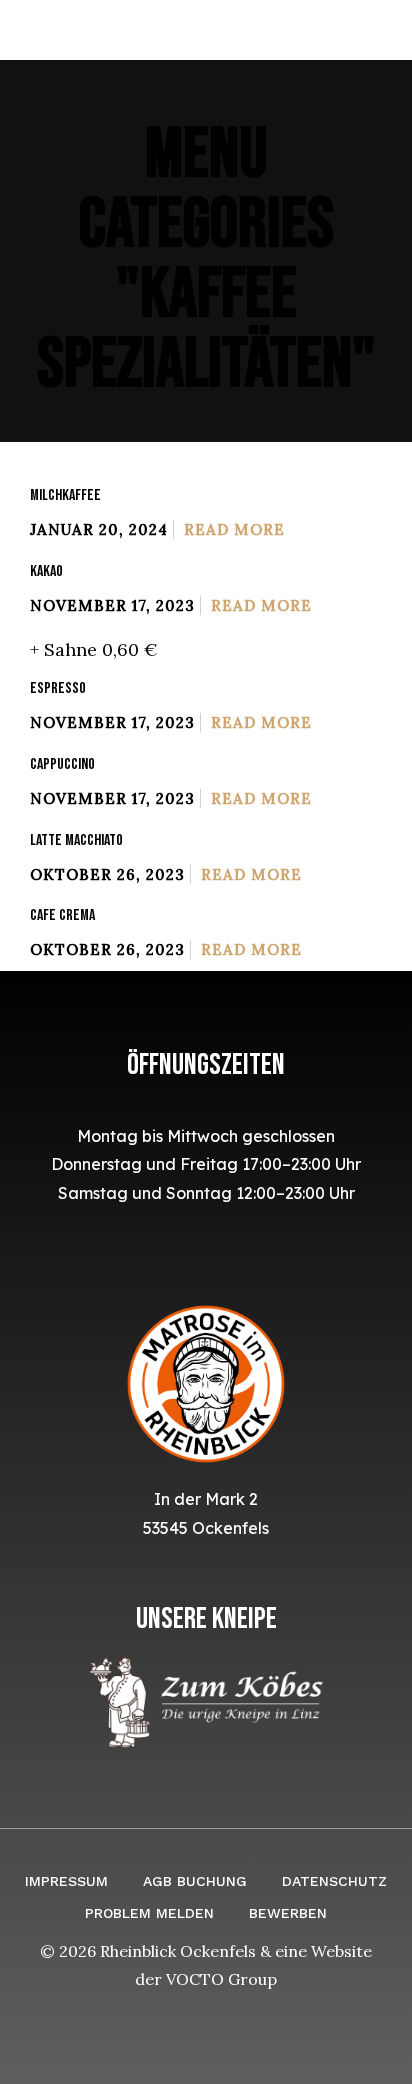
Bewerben (288, 1913)
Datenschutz (334, 1881)
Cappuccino (62, 764)
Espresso (58, 688)
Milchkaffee (65, 495)
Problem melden (149, 1913)
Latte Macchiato (76, 840)
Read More (234, 529)
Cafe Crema (62, 915)
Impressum (66, 1881)
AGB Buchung (195, 1881)
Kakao (46, 571)
